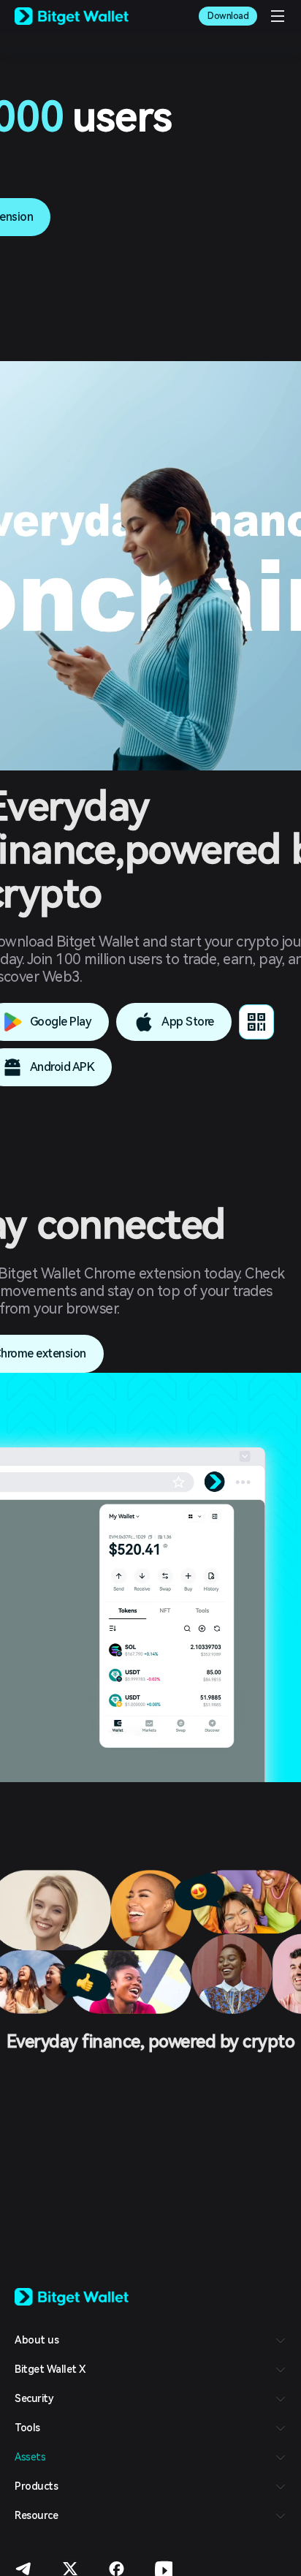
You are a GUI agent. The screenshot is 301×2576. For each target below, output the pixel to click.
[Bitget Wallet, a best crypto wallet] (72, 16)
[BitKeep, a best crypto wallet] (72, 2296)
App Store (188, 1022)
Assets (30, 2457)
